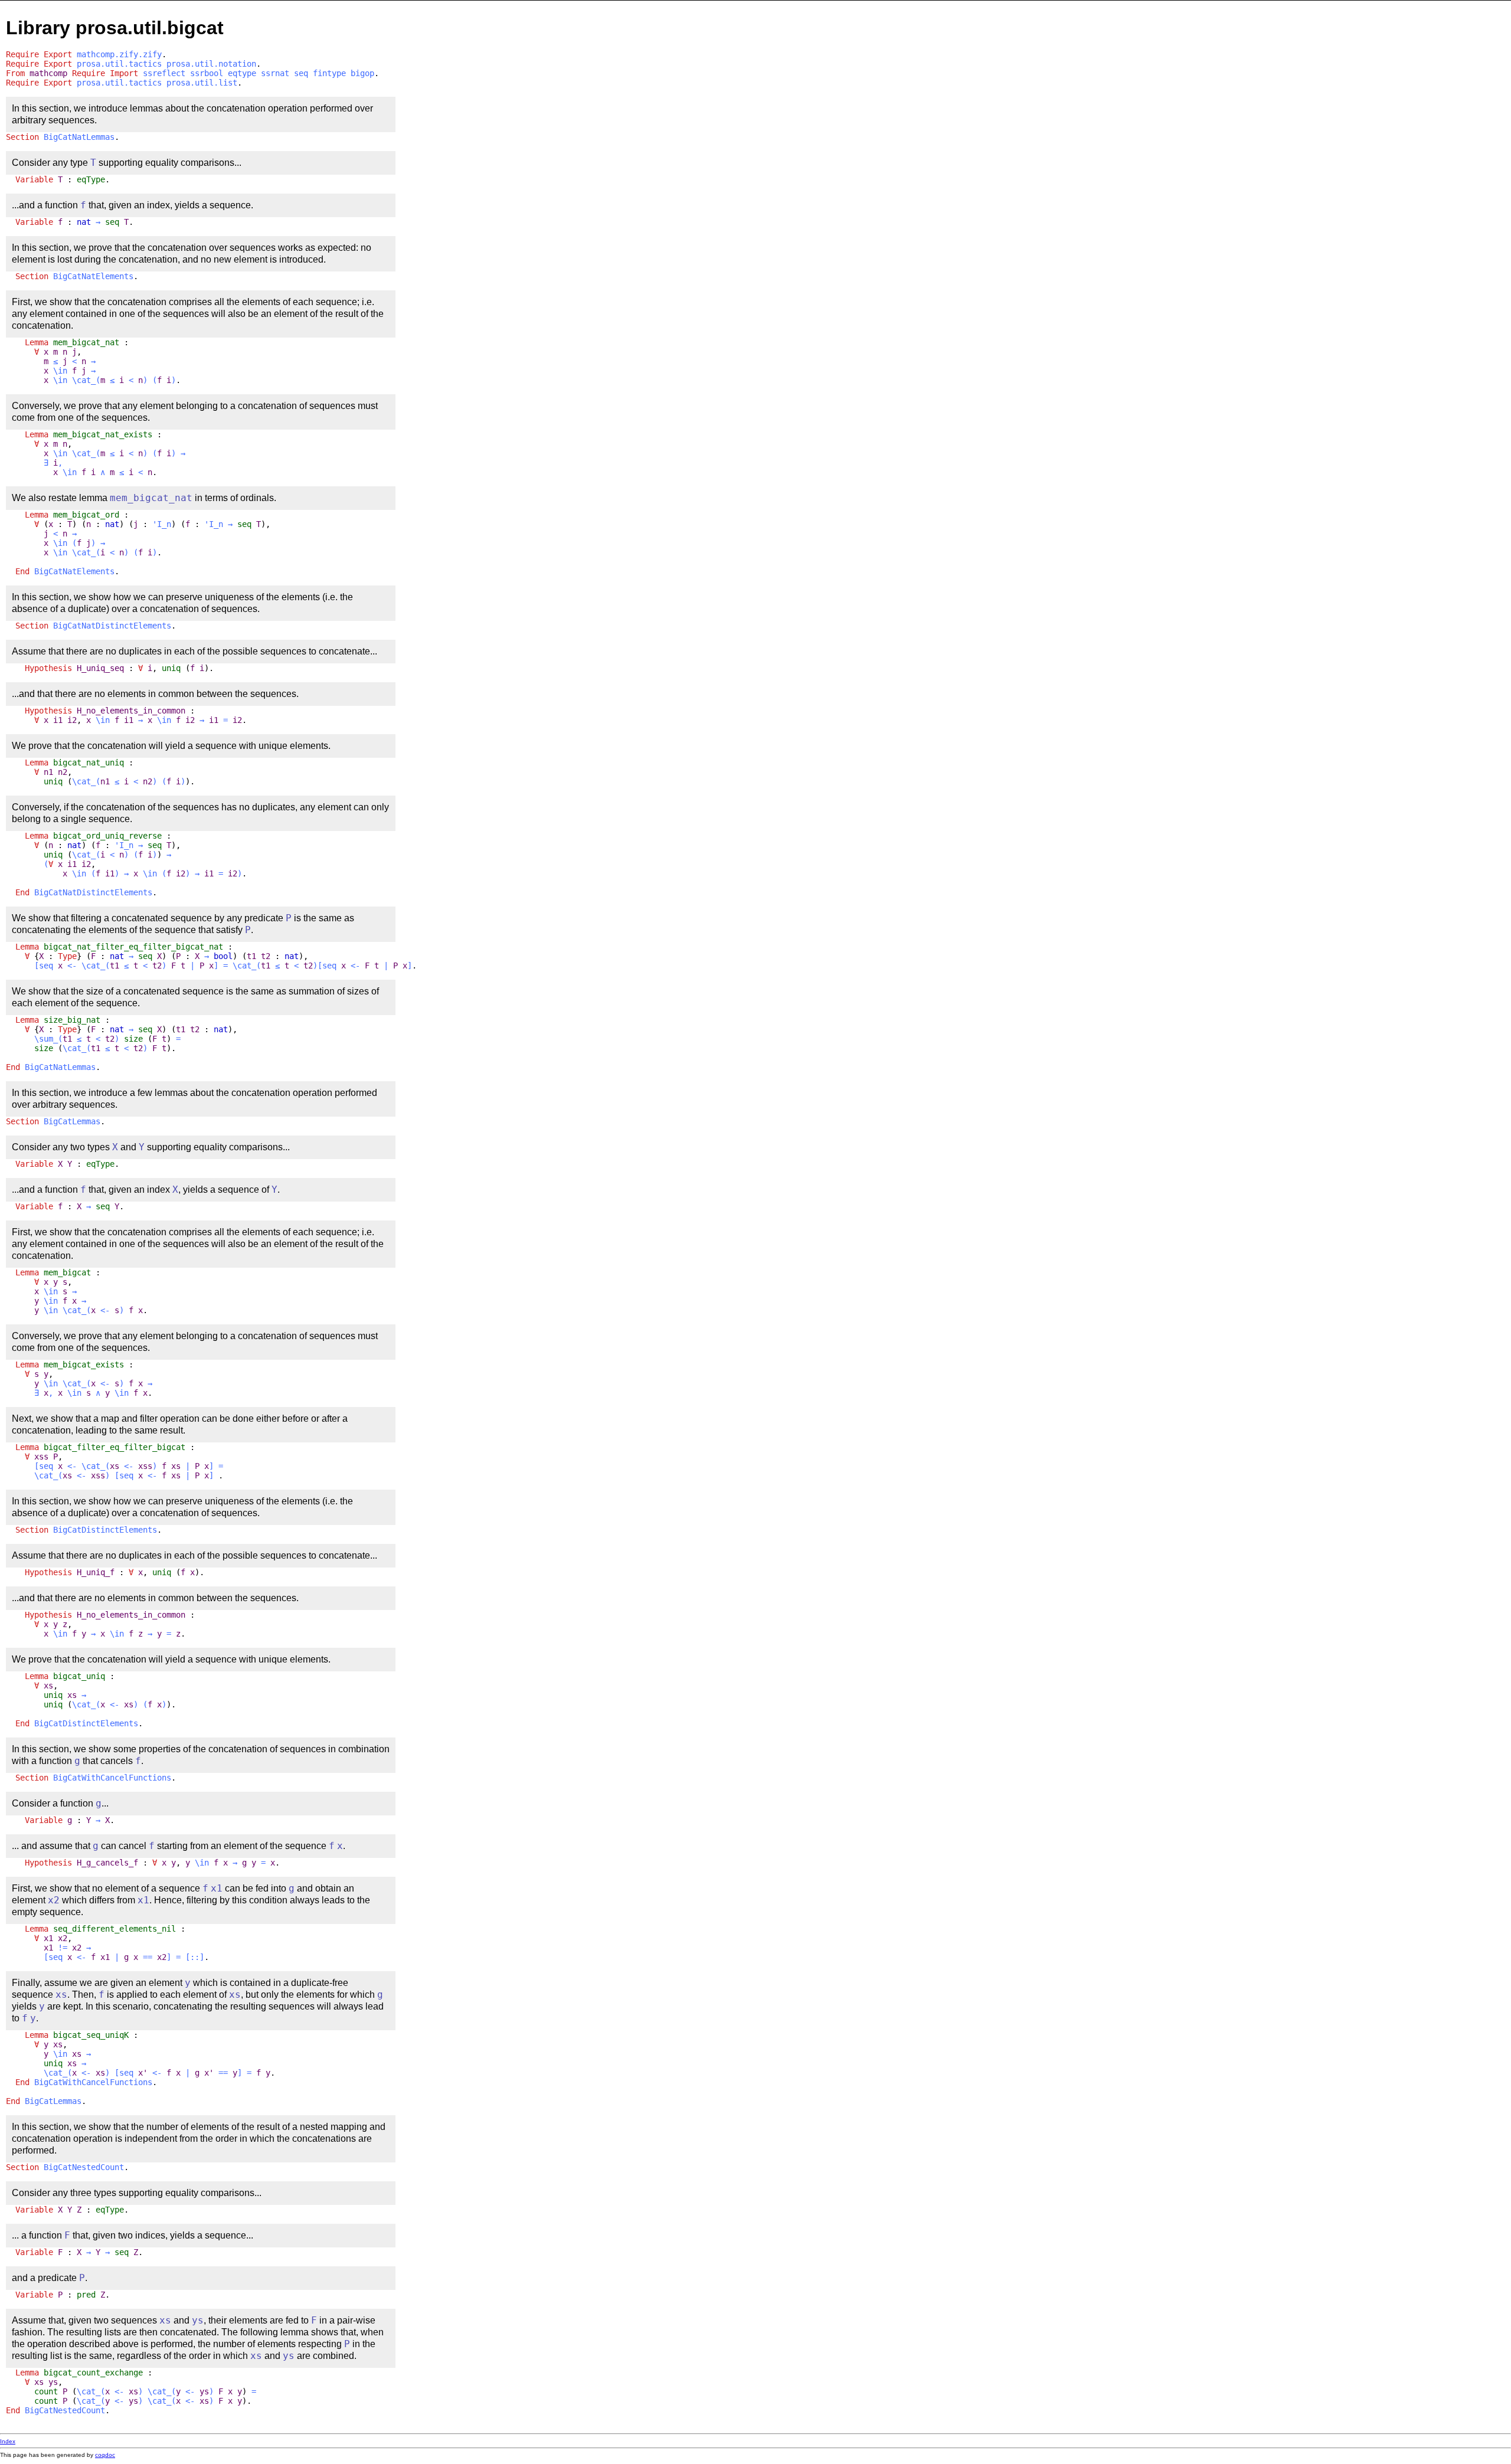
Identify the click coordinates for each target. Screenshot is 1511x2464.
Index (8, 2441)
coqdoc (105, 2455)
